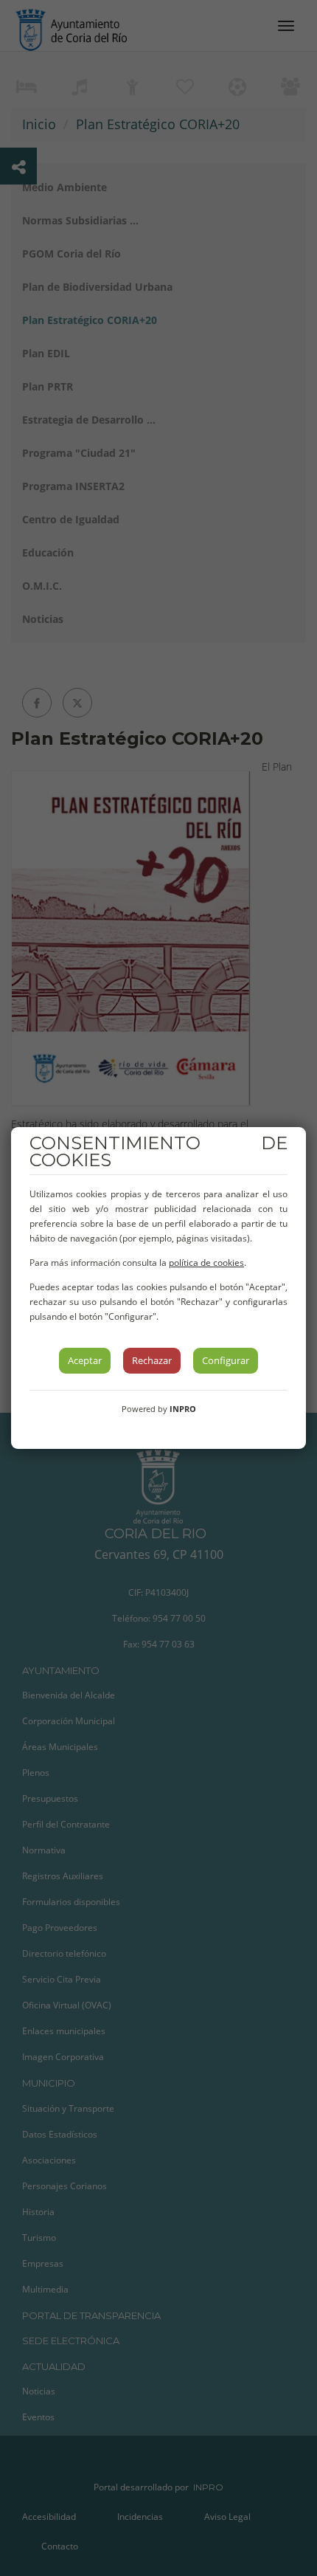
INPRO (183, 1409)
